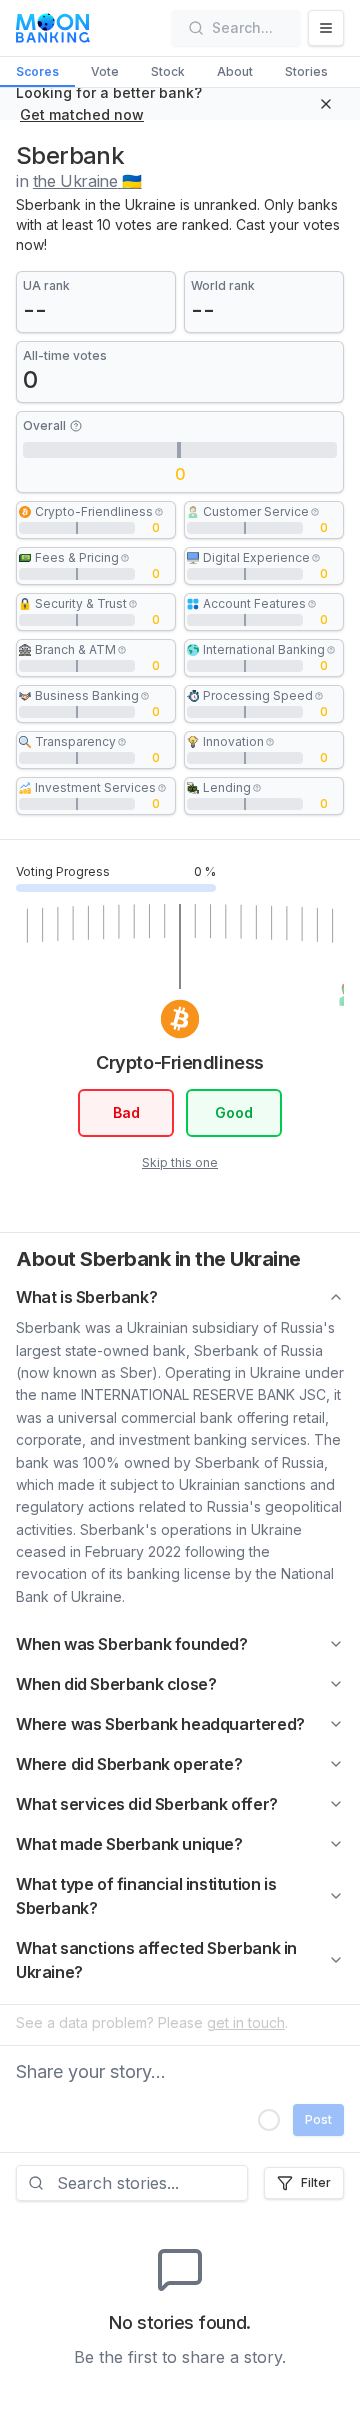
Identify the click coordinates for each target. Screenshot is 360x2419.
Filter (316, 2182)
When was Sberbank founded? (132, 1644)
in (79, 181)
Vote (105, 71)
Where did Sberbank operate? (129, 1764)
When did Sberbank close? (116, 1684)
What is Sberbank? (86, 1297)
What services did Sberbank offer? (147, 1804)
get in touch (246, 2022)
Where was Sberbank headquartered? (160, 1724)
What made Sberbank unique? (129, 1844)
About (235, 71)
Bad (126, 1112)
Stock (168, 71)
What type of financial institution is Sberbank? (146, 1896)
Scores (37, 71)
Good (234, 1112)
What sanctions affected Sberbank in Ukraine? (156, 1960)
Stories (306, 71)
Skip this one (180, 1162)
